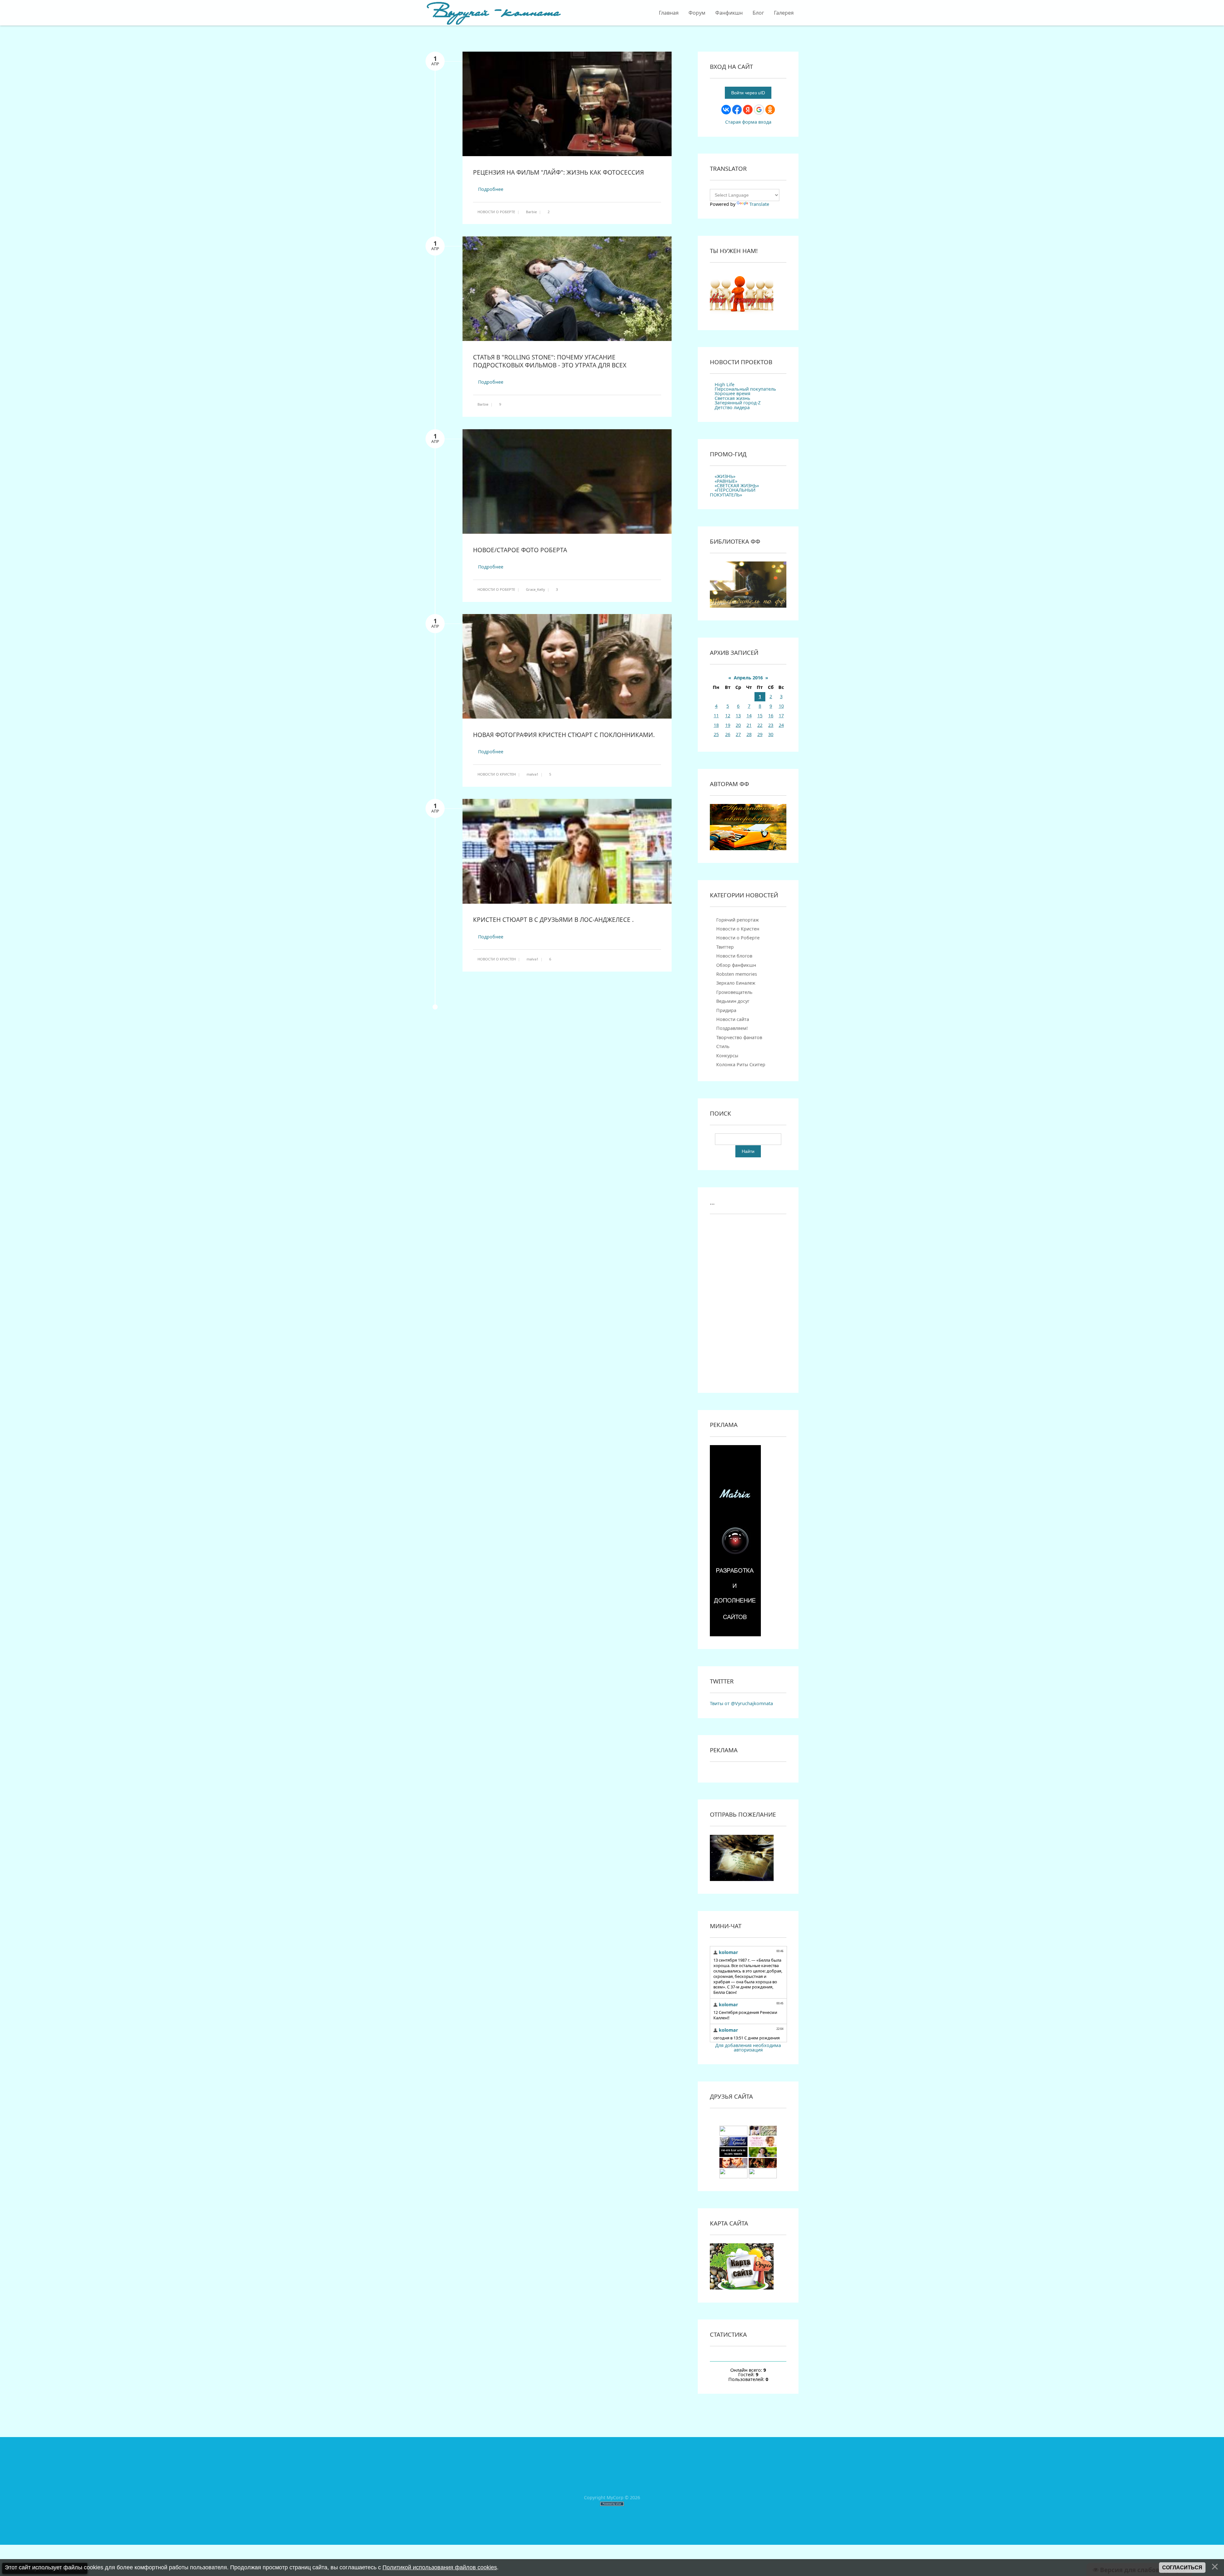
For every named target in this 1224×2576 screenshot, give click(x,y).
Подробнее (491, 189)
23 (771, 725)
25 (716, 734)
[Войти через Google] (759, 110)
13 (738, 716)
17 (781, 716)
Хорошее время (732, 393)
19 (728, 725)
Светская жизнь (732, 398)
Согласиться (1182, 2568)
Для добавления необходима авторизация (748, 2048)
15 (760, 716)
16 (771, 716)
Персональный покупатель (745, 389)
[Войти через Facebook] (737, 110)
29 (760, 734)
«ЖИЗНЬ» (725, 476)
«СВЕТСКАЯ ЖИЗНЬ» (737, 485)
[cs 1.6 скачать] (733, 2155)
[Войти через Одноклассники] (770, 110)
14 (749, 716)
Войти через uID (748, 93)
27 (738, 734)
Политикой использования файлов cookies (440, 2567)
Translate (759, 204)
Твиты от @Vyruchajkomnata (741, 1703)
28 (749, 734)
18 (716, 725)
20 (738, 725)
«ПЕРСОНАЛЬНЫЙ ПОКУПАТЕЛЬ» (733, 492)
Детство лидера (732, 407)
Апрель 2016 (748, 678)
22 (760, 725)
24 (781, 725)
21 (749, 725)
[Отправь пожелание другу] (742, 1879)
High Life (725, 384)
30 (771, 734)
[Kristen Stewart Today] (733, 2134)
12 (728, 716)
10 (781, 706)
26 (728, 734)
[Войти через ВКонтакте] (726, 110)
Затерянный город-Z (738, 403)
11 (716, 716)
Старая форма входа (748, 122)
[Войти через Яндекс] (748, 110)
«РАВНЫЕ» (726, 481)
